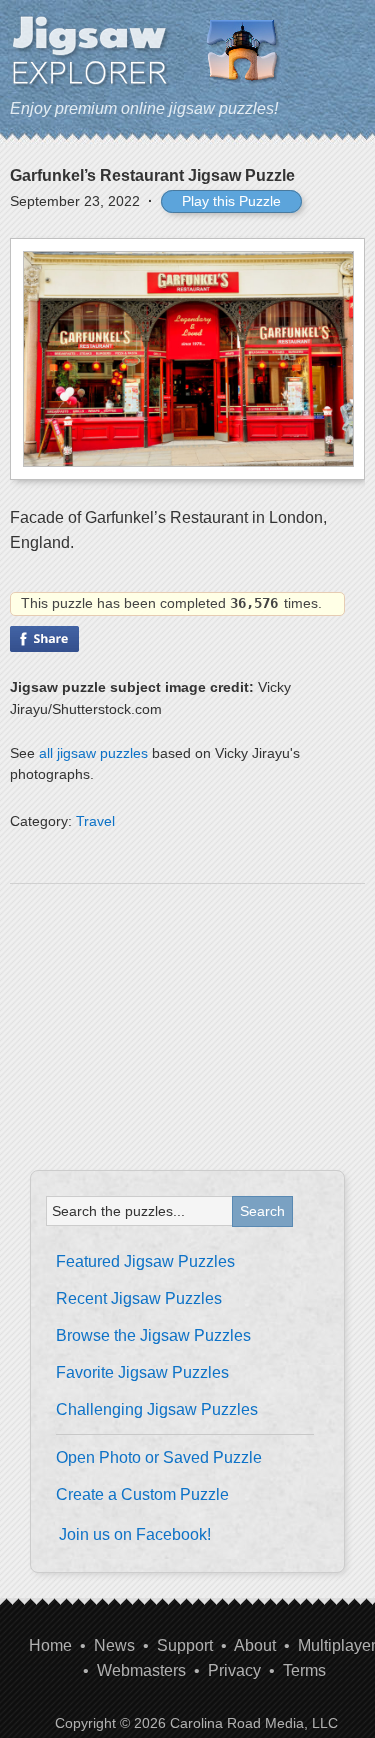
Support (185, 1645)
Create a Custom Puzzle (142, 1494)
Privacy (234, 1670)
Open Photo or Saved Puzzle (159, 1457)
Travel (95, 821)
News (114, 1645)
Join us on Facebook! (135, 1534)
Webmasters (141, 1670)
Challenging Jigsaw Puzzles (157, 1409)
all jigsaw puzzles (93, 753)
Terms (304, 1670)
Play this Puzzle (231, 201)
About (255, 1645)
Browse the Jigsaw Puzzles (153, 1335)
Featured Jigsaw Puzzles (145, 1261)
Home (50, 1645)
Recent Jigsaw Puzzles (139, 1298)
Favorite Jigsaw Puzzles (142, 1372)
